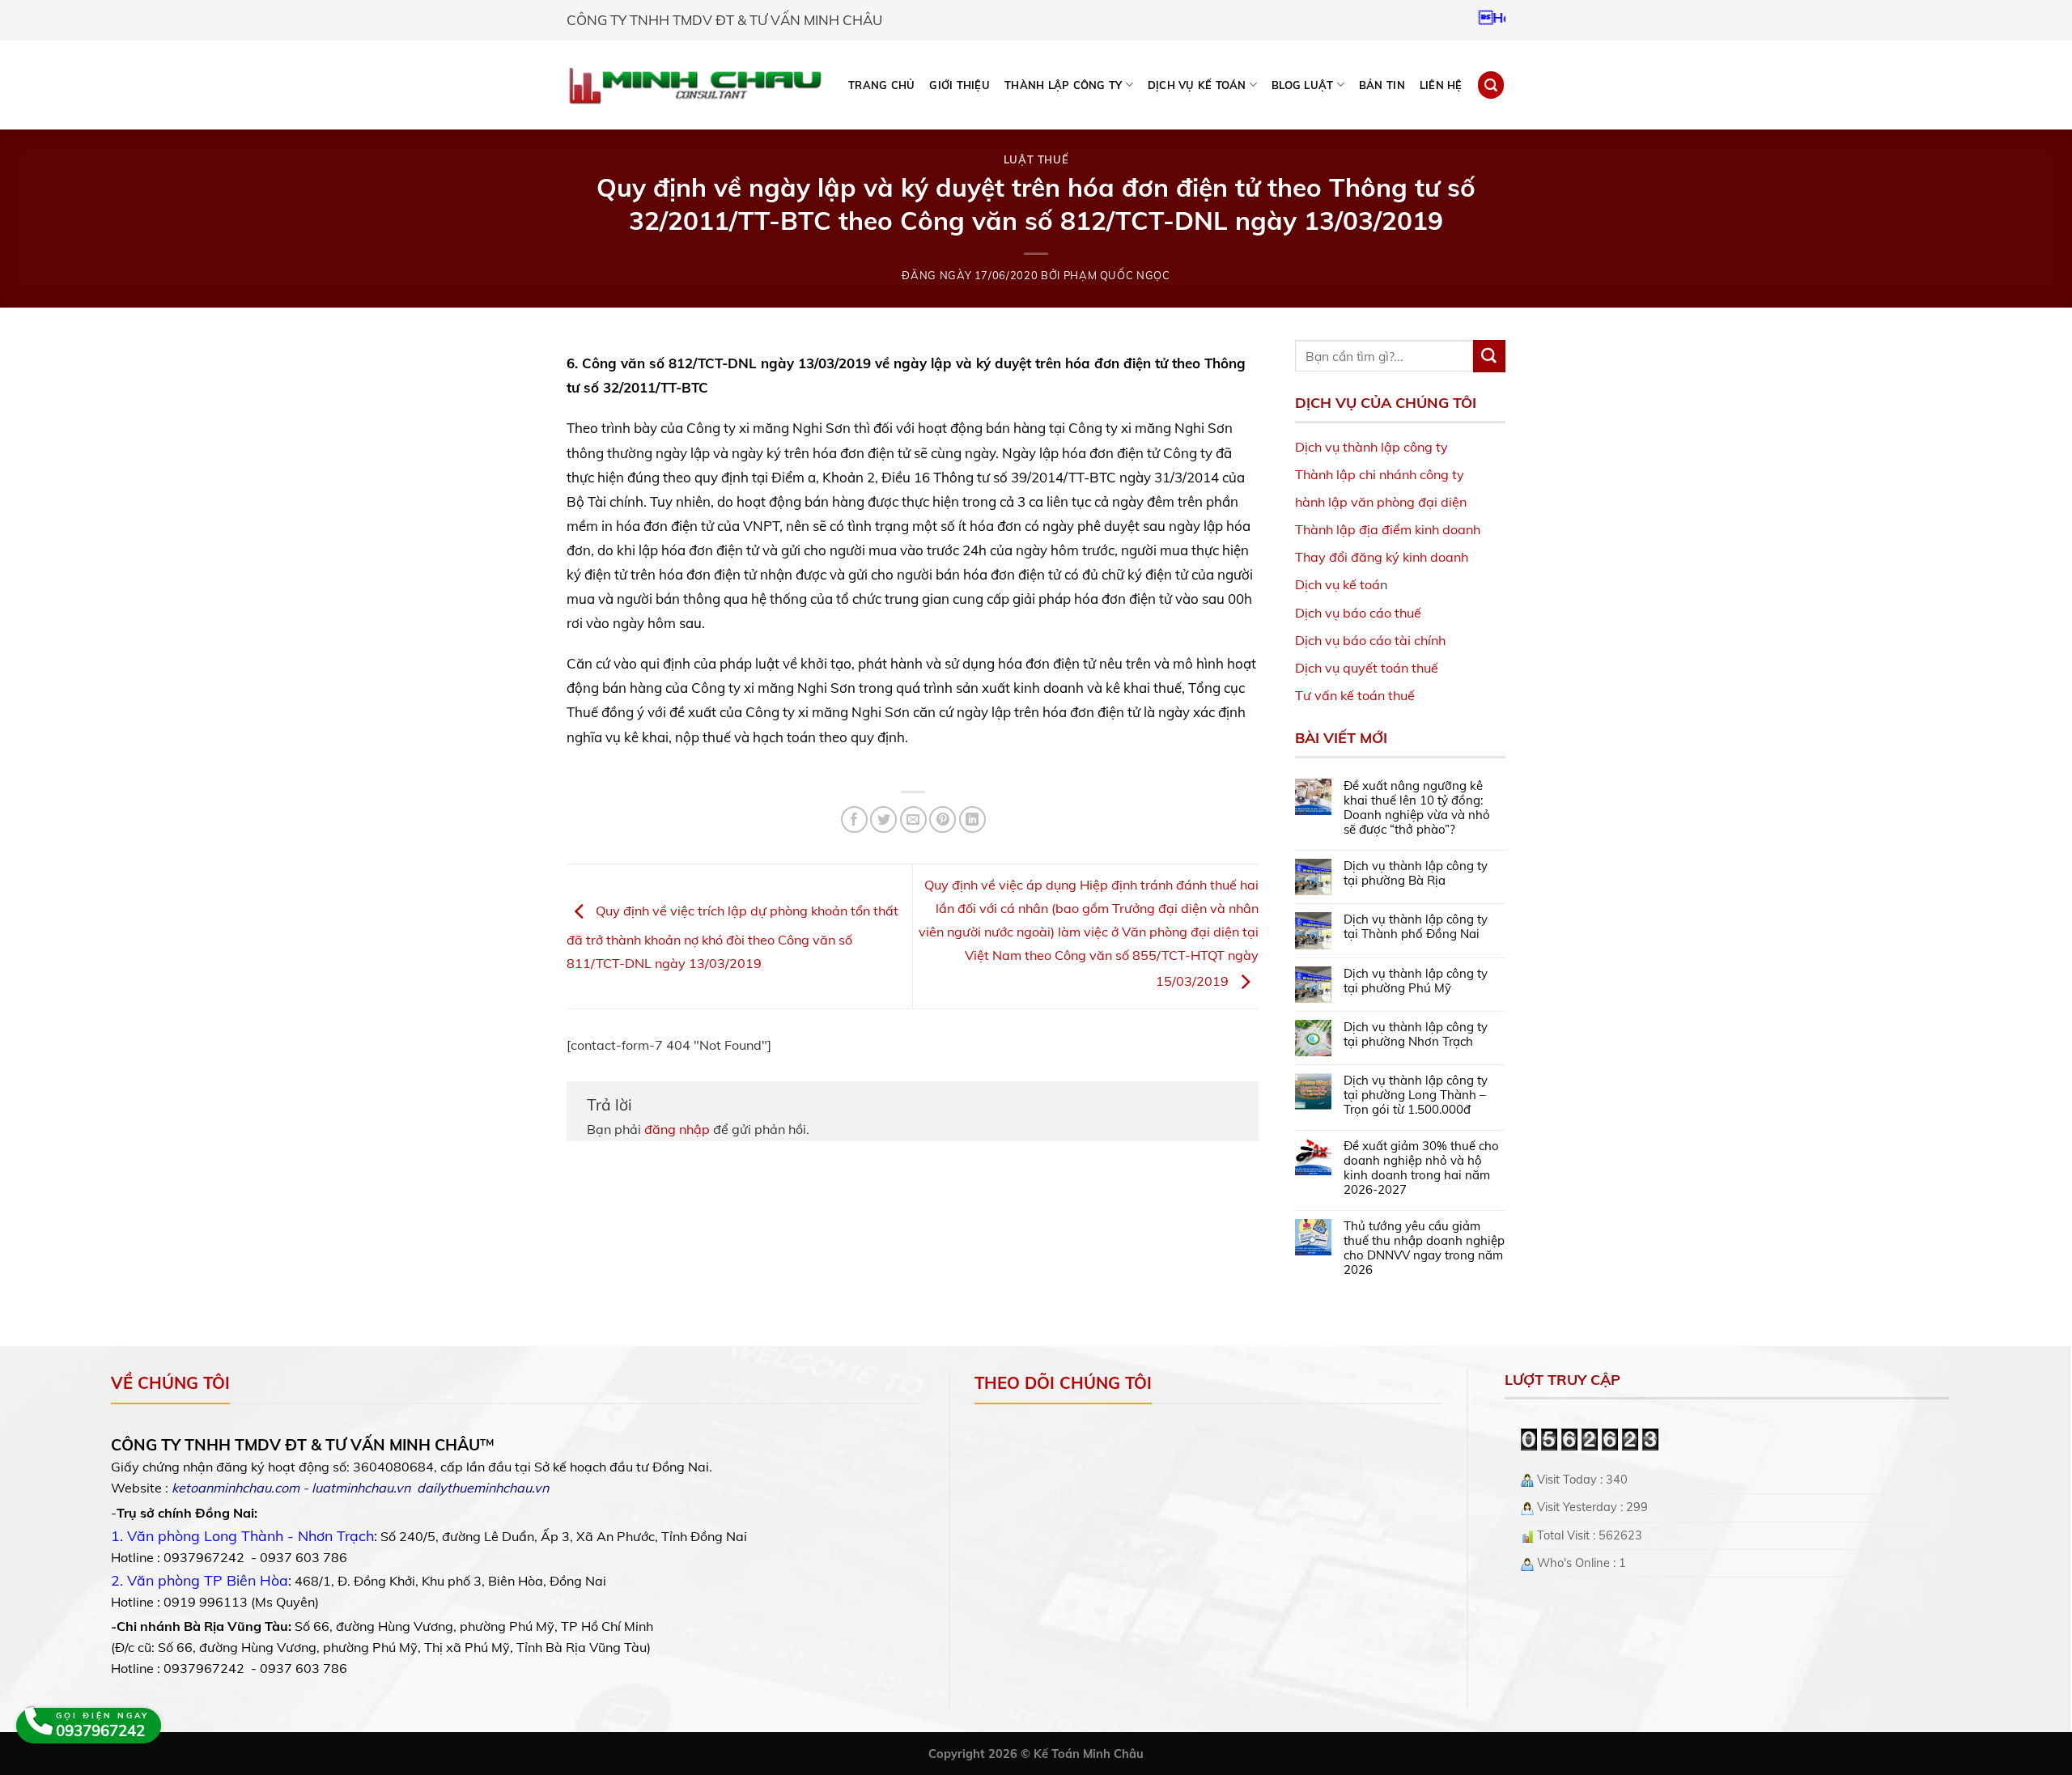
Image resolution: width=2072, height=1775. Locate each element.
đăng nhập (677, 1129)
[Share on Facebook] (854, 820)
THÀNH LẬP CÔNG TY (1063, 85)
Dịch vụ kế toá (1337, 584)
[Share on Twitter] (883, 820)
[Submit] (1489, 356)
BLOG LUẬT (1302, 85)
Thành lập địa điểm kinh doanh (1388, 529)
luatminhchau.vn (361, 1488)
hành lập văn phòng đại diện (1381, 502)
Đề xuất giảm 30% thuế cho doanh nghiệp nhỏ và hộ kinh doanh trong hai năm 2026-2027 (1421, 1168)
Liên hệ (1441, 85)
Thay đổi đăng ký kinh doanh (1382, 557)
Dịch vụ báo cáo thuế (1358, 613)
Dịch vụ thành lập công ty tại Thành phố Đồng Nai (1416, 927)
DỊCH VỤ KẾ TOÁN (1197, 85)
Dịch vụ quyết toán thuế (1367, 668)
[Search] (1491, 85)
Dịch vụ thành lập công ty (1371, 447)
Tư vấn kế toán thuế (1355, 695)
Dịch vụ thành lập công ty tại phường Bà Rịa (1416, 873)
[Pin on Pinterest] (943, 820)
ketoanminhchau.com (236, 1488)
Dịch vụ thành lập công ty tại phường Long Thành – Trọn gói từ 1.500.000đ (1416, 1095)
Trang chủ (881, 85)
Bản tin (1382, 85)
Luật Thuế (1036, 159)
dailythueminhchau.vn (483, 1488)
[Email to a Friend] (913, 820)
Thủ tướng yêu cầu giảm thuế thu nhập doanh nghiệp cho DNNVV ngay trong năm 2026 (1424, 1248)
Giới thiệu (960, 85)
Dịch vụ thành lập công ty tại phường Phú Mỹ (1416, 981)
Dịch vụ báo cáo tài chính (1370, 640)
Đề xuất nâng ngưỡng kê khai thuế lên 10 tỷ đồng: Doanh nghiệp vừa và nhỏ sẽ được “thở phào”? (1417, 808)
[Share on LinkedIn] (972, 820)
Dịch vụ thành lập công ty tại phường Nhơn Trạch (1416, 1034)
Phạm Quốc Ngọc (1117, 275)
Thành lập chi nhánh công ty (1380, 474)
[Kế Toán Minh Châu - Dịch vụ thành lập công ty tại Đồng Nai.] (695, 85)
